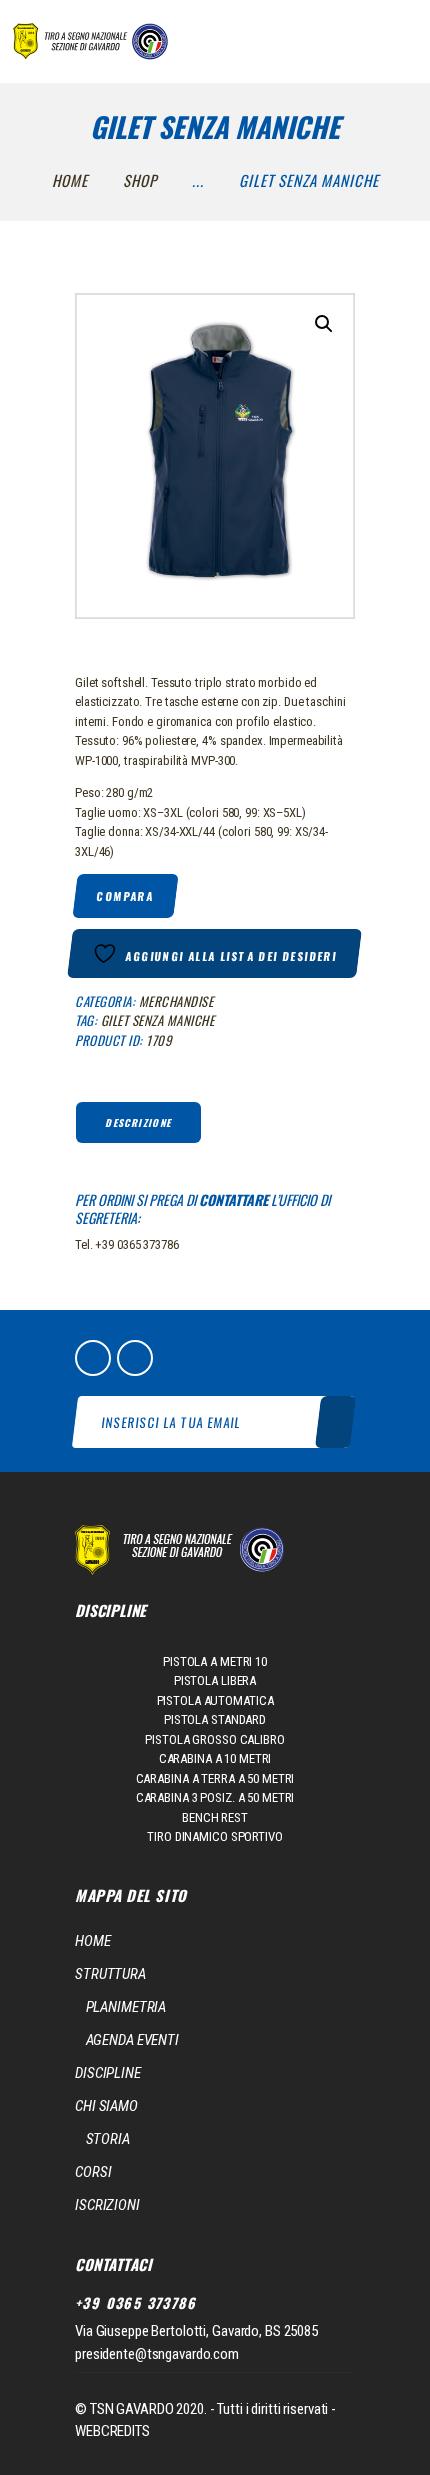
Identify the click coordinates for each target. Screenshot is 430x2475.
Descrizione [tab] (138, 1122)
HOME (93, 1941)
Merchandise (176, 1001)
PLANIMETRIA (126, 2007)
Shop (140, 180)
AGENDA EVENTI (132, 2040)
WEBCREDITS (112, 2431)
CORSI (93, 2172)
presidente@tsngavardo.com (157, 2354)
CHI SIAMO (106, 2106)
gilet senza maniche (158, 1020)
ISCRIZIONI (107, 2205)
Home (70, 180)
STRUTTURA (110, 1974)
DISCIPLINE (108, 2073)
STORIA (108, 2139)
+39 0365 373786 (135, 2303)
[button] (324, 324)
